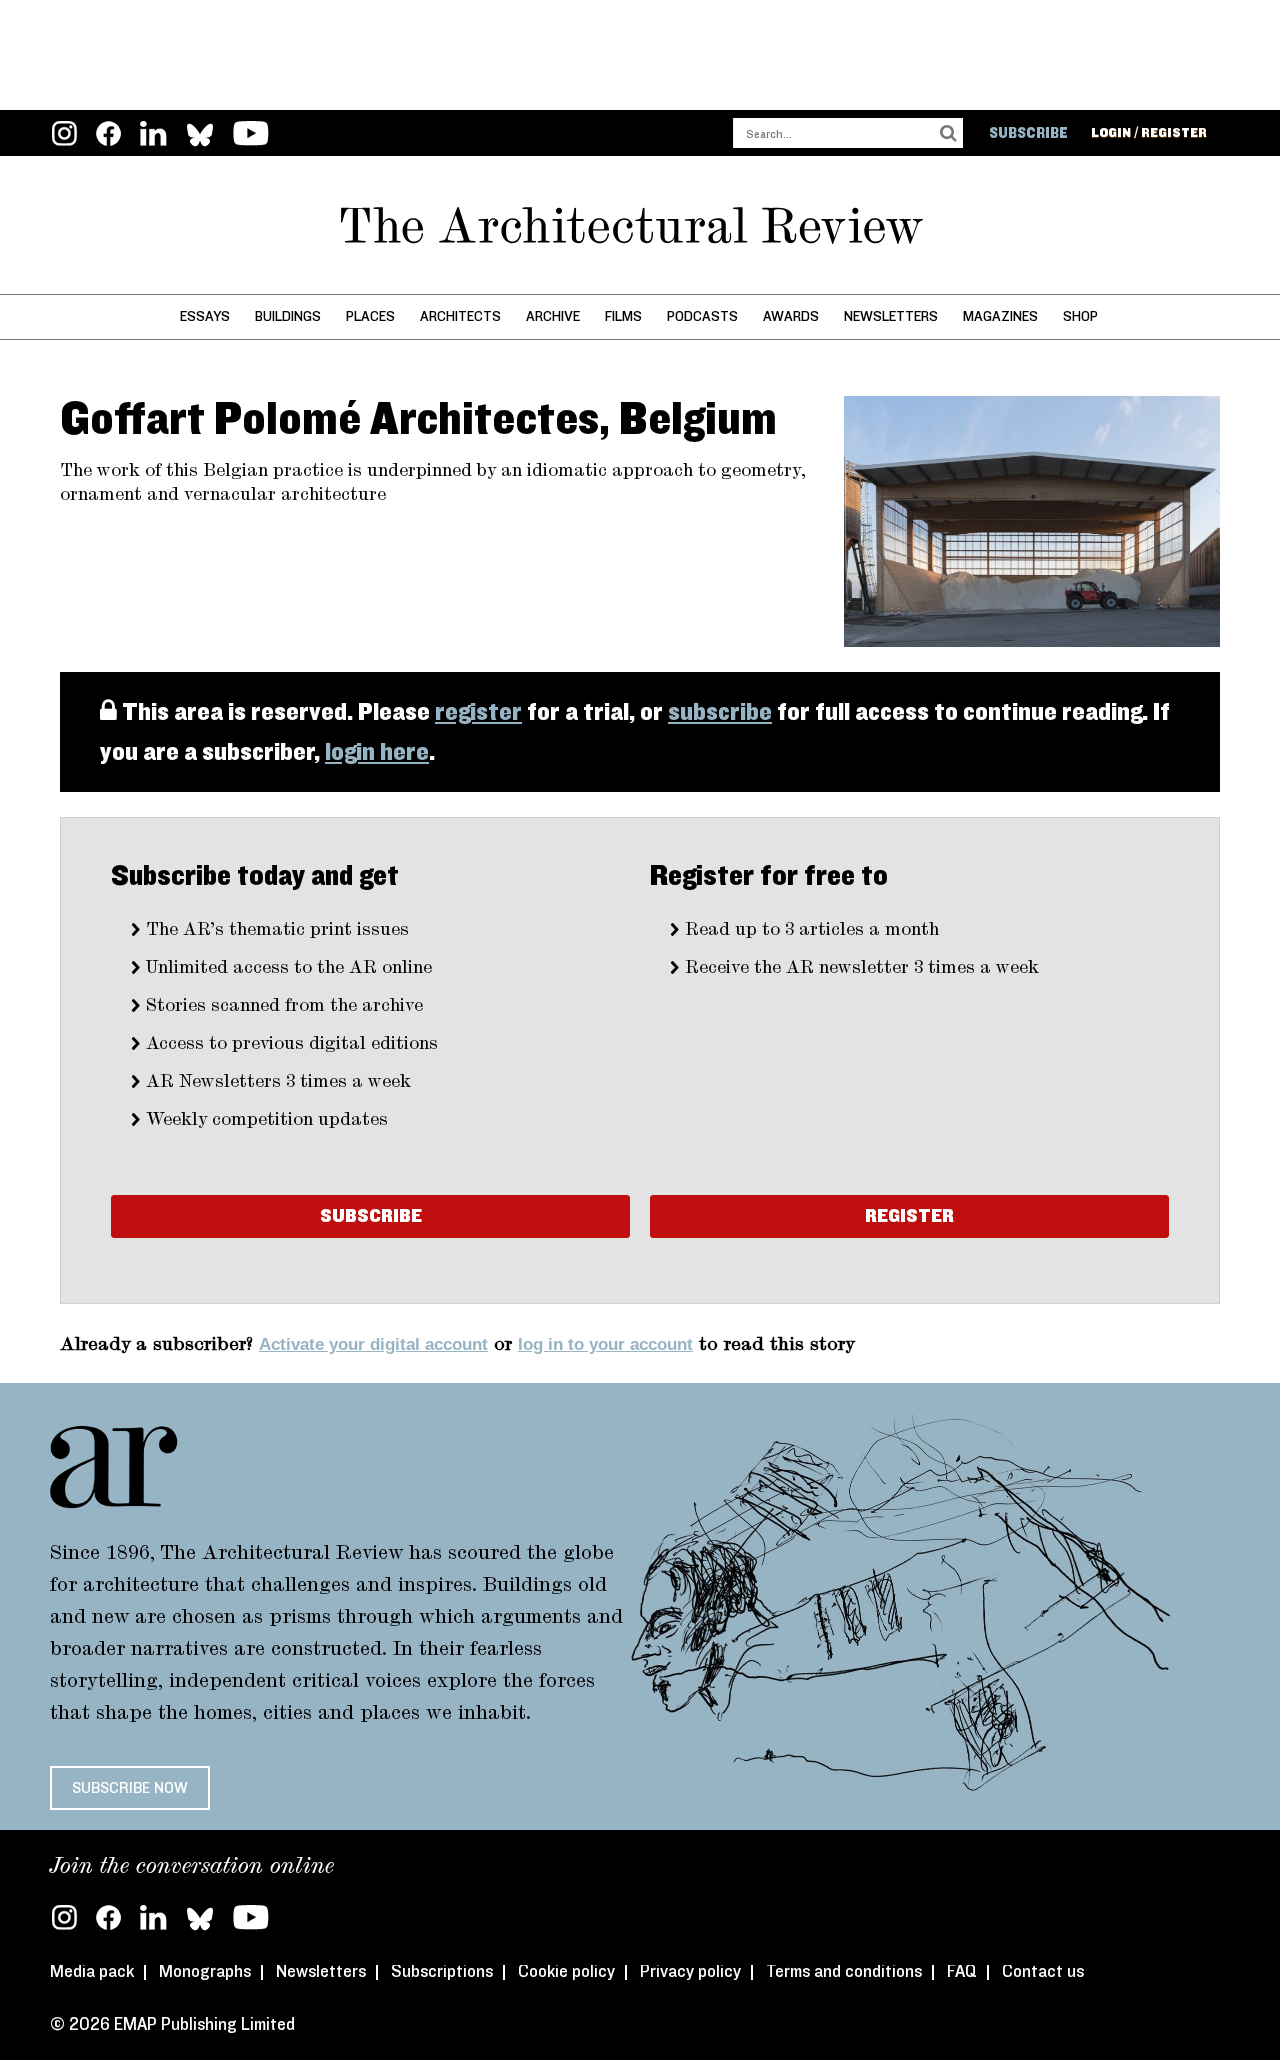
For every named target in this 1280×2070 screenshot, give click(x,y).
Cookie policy (566, 1972)
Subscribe (1028, 133)
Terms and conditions (844, 1972)
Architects (460, 316)
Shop (1080, 316)
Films (623, 316)
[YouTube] (251, 136)
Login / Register (1149, 133)
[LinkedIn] (153, 136)
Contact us (1043, 1972)
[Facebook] (108, 136)
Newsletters (891, 316)
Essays (205, 316)
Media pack (92, 1972)
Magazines (1000, 316)
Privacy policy (690, 1972)
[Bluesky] (200, 1917)
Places (370, 316)
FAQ (962, 1972)
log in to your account (605, 1344)
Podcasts (702, 316)
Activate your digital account (373, 1344)
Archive (553, 316)
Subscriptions (442, 1972)
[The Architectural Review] (640, 225)
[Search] (948, 133)
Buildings (288, 316)
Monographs (205, 1972)
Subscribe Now (130, 1788)
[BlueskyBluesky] (200, 136)
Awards (791, 316)
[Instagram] (64, 136)
